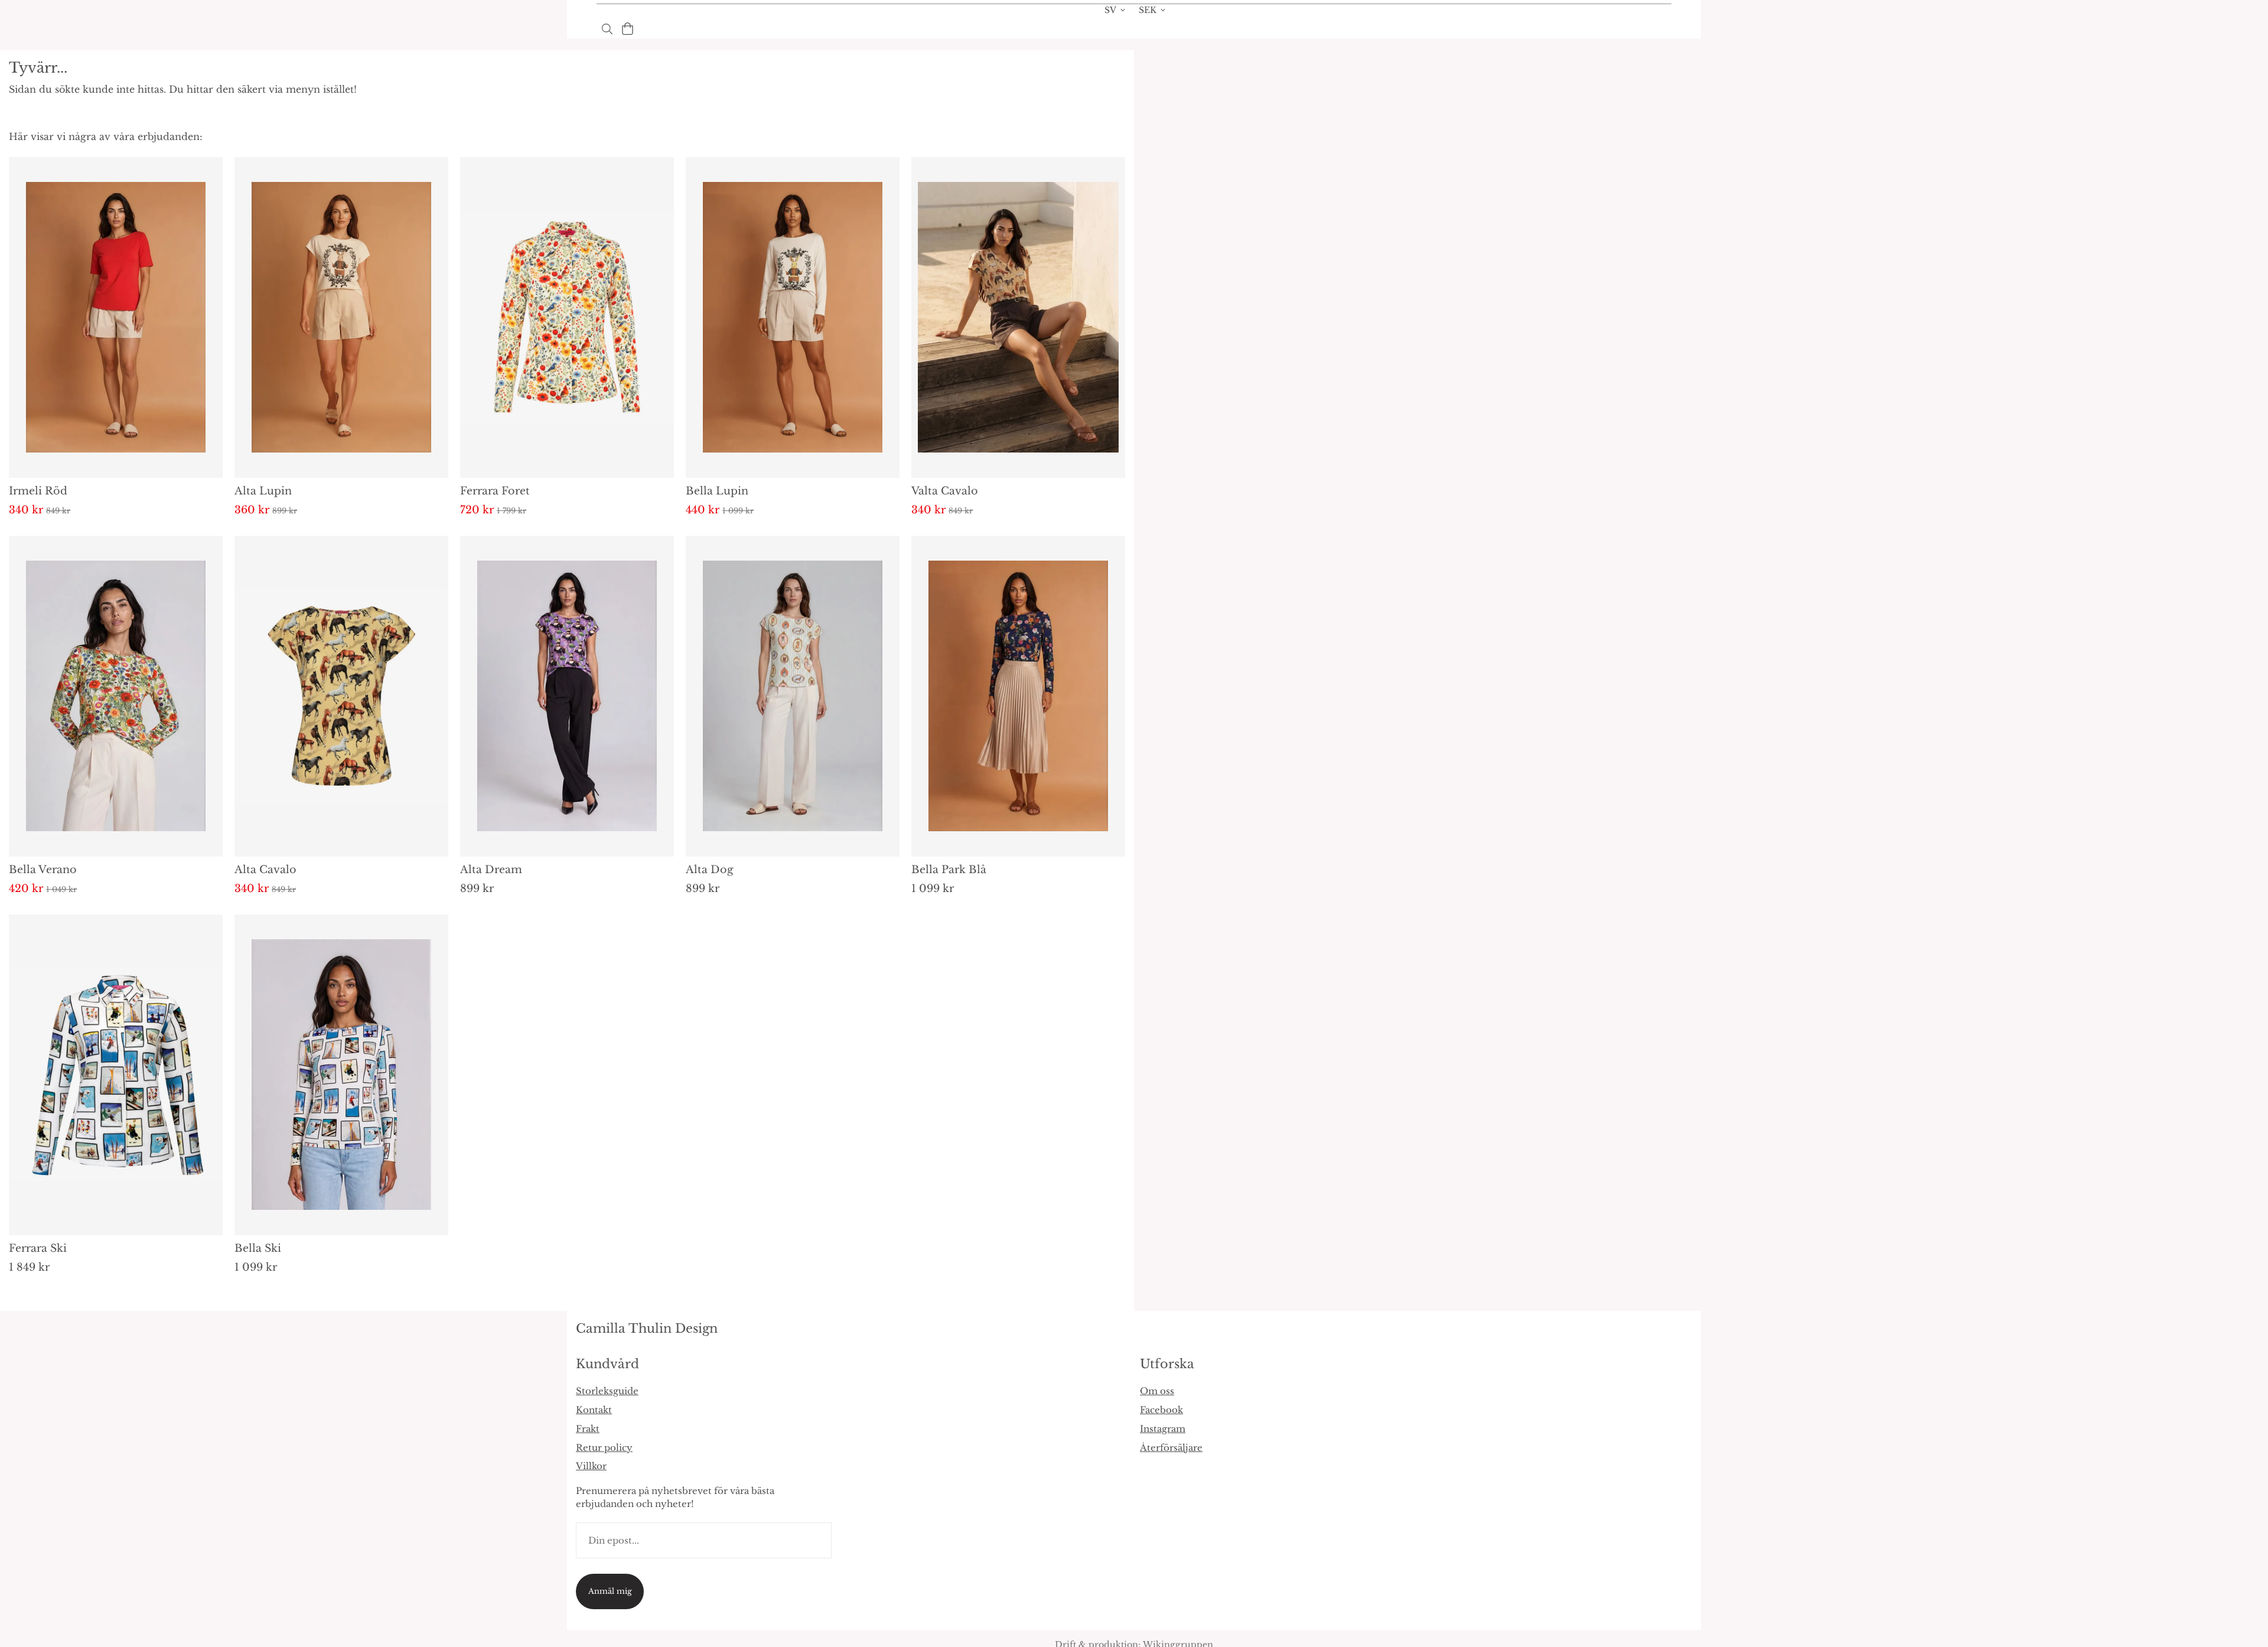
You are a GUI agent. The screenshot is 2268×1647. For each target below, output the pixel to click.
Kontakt (594, 1410)
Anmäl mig (610, 1591)
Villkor (591, 1466)
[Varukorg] (628, 29)
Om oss (1157, 1391)
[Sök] (607, 29)
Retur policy (604, 1448)
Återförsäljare (1171, 1448)
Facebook (1161, 1410)
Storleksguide (607, 1391)
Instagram (1163, 1429)
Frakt (588, 1429)
